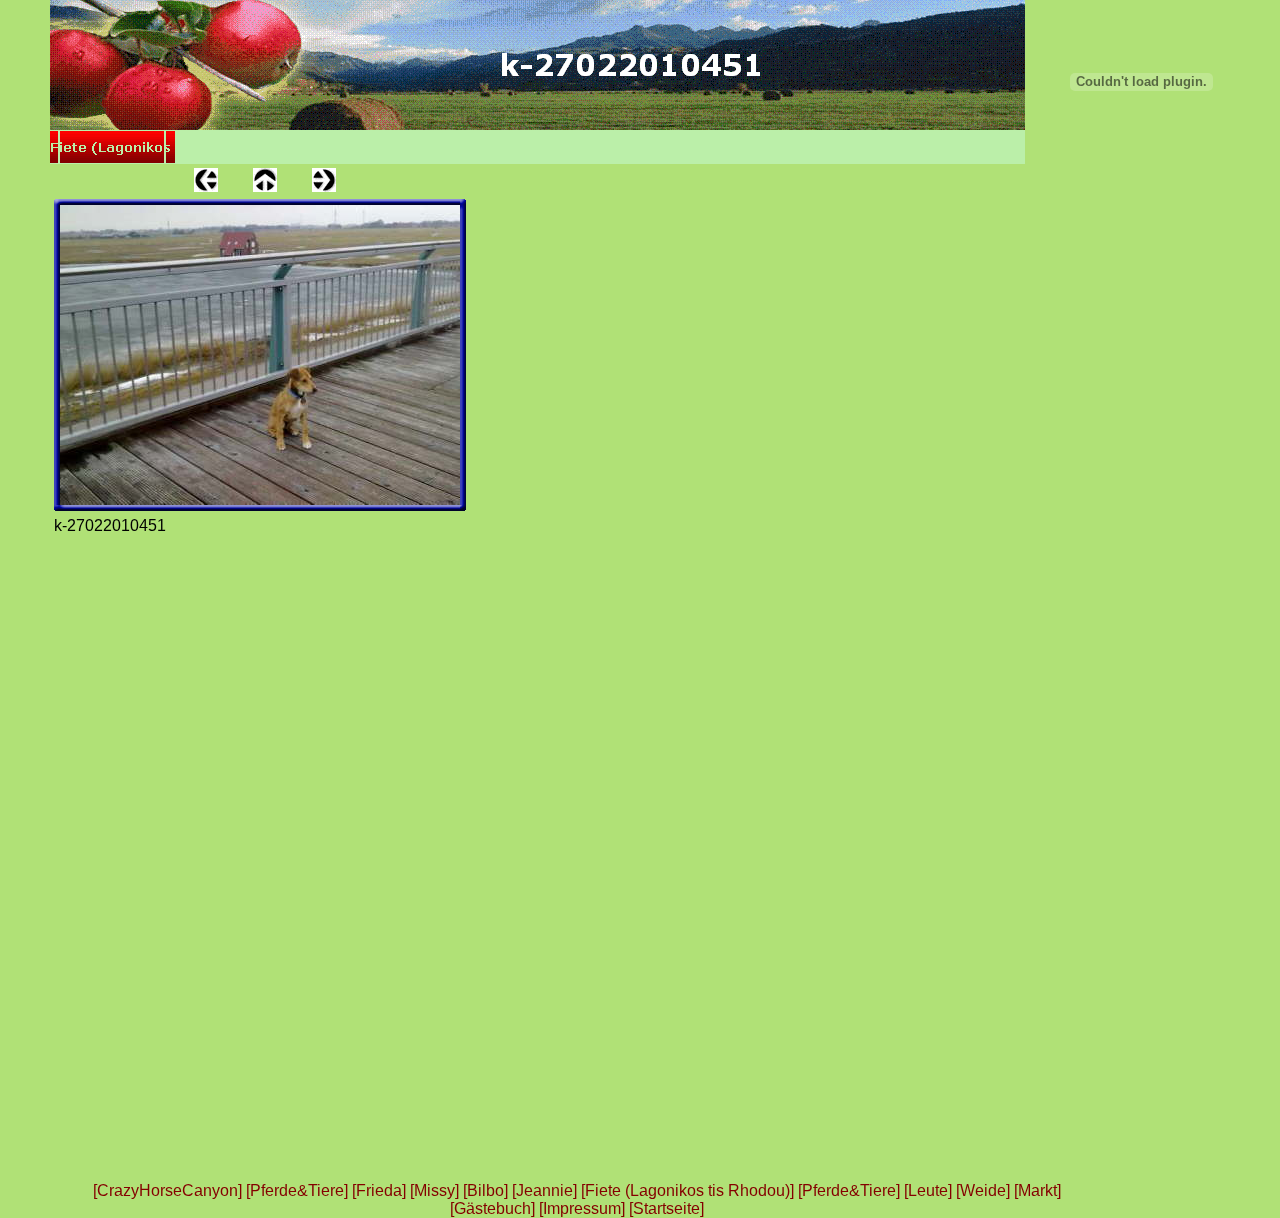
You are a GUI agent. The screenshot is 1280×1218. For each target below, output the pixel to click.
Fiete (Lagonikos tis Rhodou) (687, 1190)
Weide (983, 1190)
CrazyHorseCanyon (167, 1190)
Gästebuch (492, 1208)
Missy (434, 1190)
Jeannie (544, 1190)
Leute (928, 1190)
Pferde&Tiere (297, 1190)
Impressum (582, 1208)
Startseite (666, 1208)
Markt (1037, 1190)
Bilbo (485, 1190)
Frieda (379, 1190)
